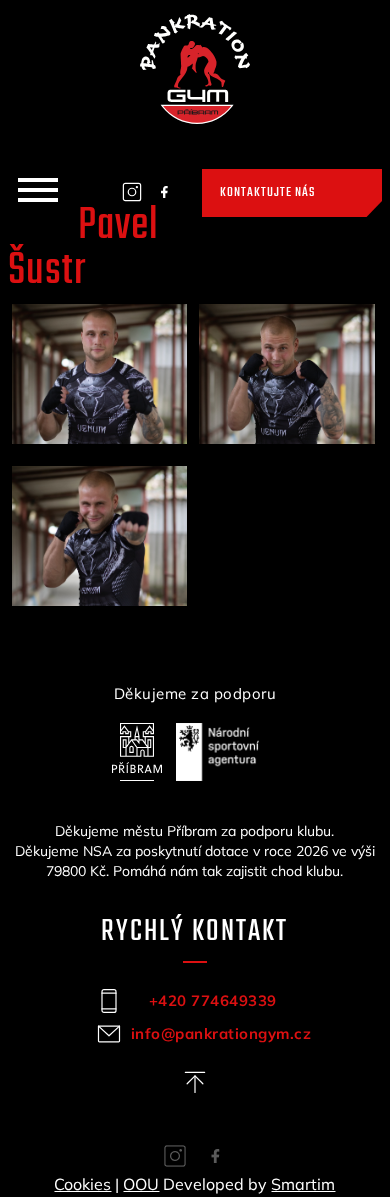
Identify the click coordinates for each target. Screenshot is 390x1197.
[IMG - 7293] (100, 374)
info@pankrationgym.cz (213, 1033)
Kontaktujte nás (267, 192)
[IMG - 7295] (287, 374)
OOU (141, 1184)
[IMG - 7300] (100, 536)
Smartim (303, 1184)
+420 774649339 (213, 1000)
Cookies (82, 1184)
